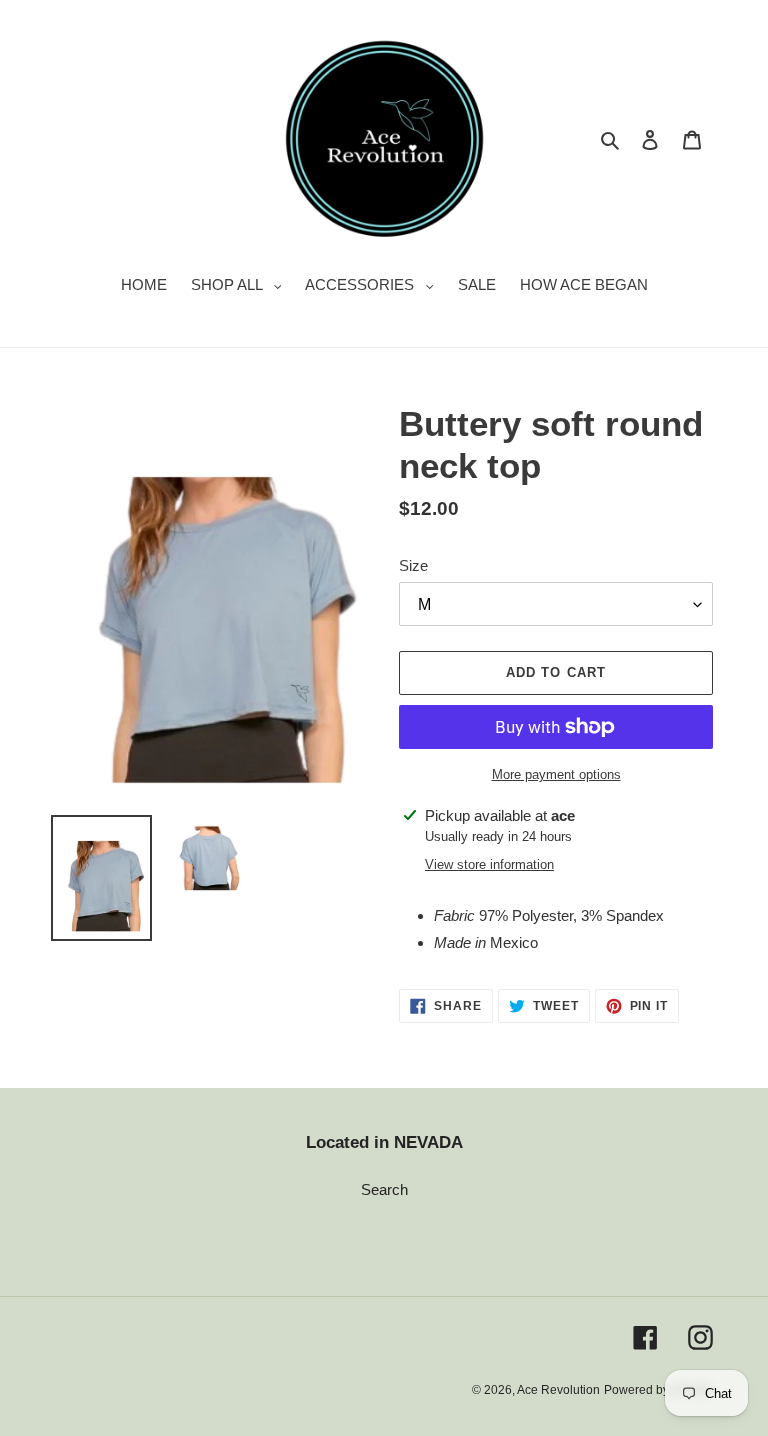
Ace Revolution (558, 1390)
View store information (489, 864)
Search (384, 1189)
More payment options (556, 774)
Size (413, 565)
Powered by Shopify (658, 1390)
